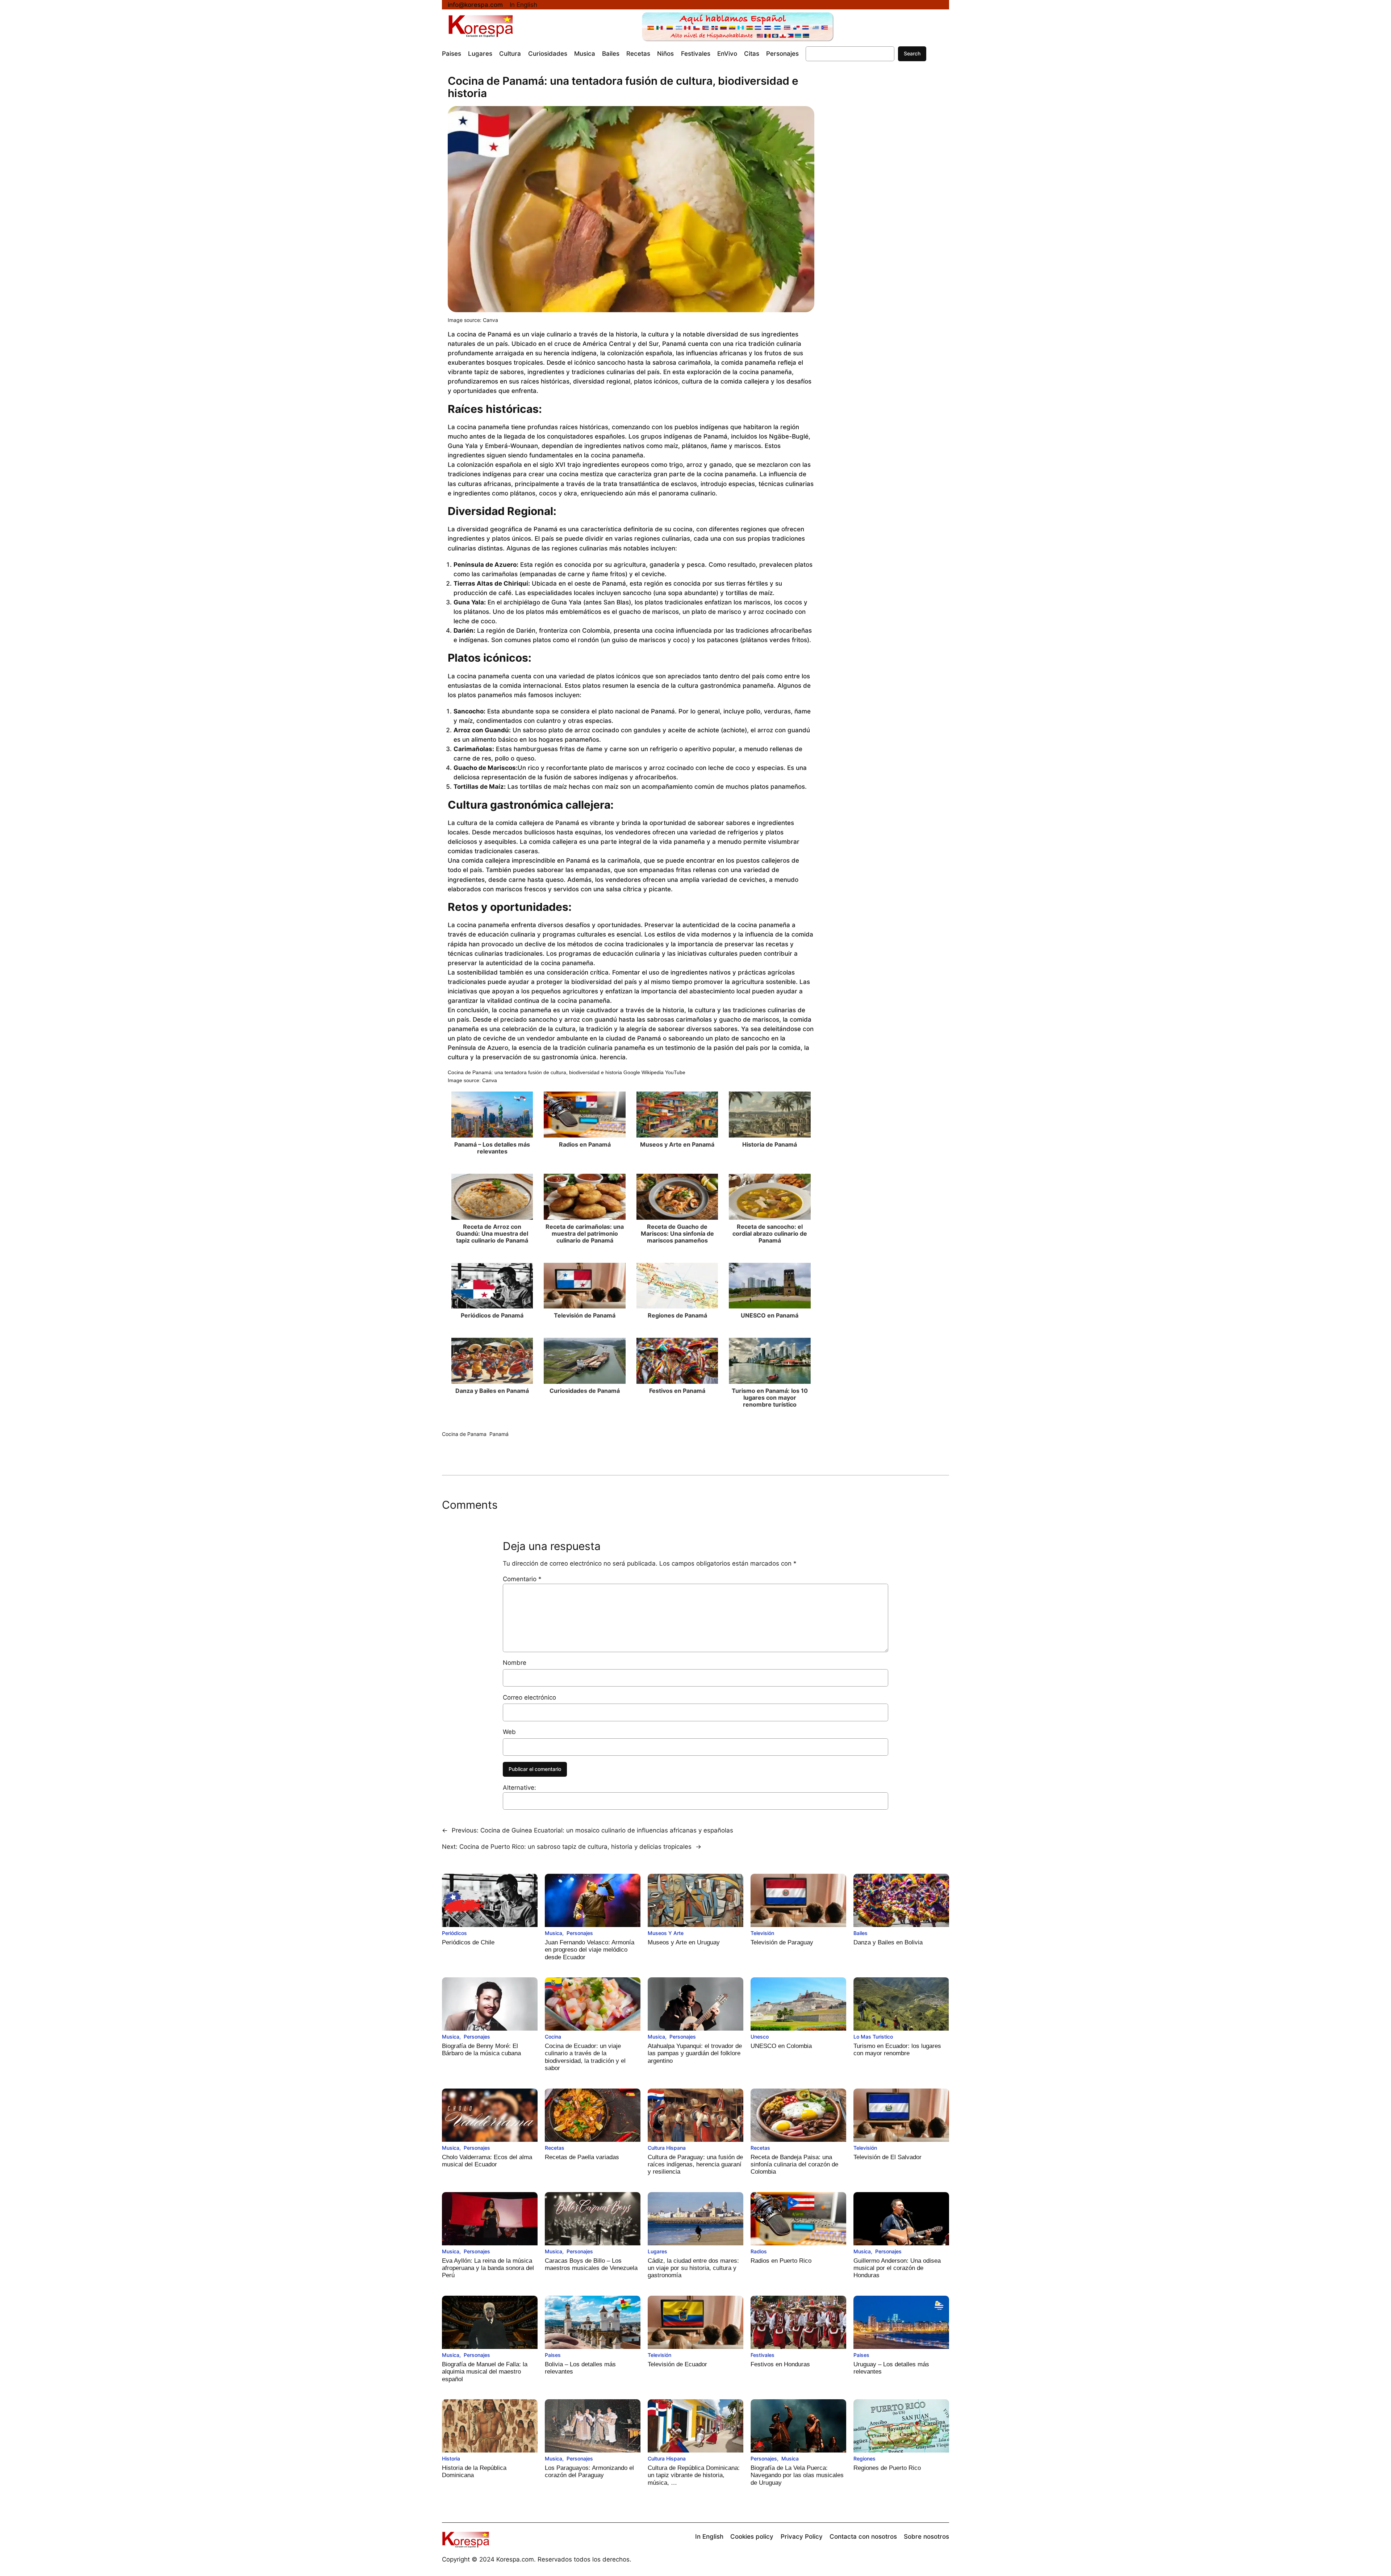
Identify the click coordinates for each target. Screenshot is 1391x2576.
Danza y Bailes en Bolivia (888, 1942)
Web (509, 1732)
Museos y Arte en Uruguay (684, 1942)
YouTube (675, 1072)
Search (912, 53)
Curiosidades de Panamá (585, 1391)
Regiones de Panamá (677, 1315)
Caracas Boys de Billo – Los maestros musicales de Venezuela (591, 2264)
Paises (553, 2355)
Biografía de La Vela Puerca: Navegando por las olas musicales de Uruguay (797, 2475)
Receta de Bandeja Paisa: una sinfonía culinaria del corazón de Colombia (794, 2165)
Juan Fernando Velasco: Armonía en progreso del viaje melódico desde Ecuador (590, 1950)
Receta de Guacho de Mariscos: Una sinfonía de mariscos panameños (677, 1233)
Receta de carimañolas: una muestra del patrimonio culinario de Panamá (585, 1233)
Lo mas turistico (873, 2037)
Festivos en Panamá (677, 1391)
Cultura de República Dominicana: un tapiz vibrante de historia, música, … (694, 2475)
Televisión (762, 1933)
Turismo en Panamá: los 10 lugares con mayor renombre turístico (770, 1398)
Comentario (522, 1579)
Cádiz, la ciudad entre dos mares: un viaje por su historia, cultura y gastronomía (693, 2268)
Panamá (499, 1434)
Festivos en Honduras (780, 2364)
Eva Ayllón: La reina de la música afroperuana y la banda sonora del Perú (488, 2268)
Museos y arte (666, 1933)
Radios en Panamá (585, 1144)
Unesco (760, 2037)
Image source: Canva (473, 320)
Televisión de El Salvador (887, 2157)
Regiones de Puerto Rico (887, 2468)
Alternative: (519, 1788)
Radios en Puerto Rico (781, 2261)
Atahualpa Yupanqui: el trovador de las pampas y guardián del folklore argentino (695, 2053)
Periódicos (454, 1933)
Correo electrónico (529, 1697)
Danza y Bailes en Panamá (492, 1391)
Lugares (657, 2251)
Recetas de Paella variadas (582, 2157)
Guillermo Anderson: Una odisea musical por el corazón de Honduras (897, 2268)
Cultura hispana (667, 2148)
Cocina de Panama (464, 1434)
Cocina (553, 2037)
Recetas (555, 2148)
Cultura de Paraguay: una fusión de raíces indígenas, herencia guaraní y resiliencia (695, 2165)
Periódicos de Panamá (492, 1315)
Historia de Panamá (770, 1144)
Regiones (864, 2458)
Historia (451, 2458)
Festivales (763, 2355)
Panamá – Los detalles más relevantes (492, 1148)
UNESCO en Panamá (770, 1315)
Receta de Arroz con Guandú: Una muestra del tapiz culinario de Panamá (492, 1233)
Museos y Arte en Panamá (677, 1144)
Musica (554, 1933)
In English (523, 5)
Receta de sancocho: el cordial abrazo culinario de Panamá (770, 1233)
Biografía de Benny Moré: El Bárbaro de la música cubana (481, 2050)
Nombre (515, 1663)
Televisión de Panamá (585, 1315)
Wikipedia (653, 1072)
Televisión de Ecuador (677, 2364)
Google (632, 1072)
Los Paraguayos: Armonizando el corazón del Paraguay (589, 2472)
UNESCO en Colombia (781, 2046)
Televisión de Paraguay (782, 1942)
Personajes (580, 1933)
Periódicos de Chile (468, 1942)
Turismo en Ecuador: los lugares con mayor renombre (897, 2050)
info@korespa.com (475, 5)
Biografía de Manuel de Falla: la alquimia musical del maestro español (485, 2372)
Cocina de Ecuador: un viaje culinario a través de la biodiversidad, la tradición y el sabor (585, 2057)
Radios (759, 2251)
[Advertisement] (881, 196)
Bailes (861, 1933)
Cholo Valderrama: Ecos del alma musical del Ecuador (487, 2161)
